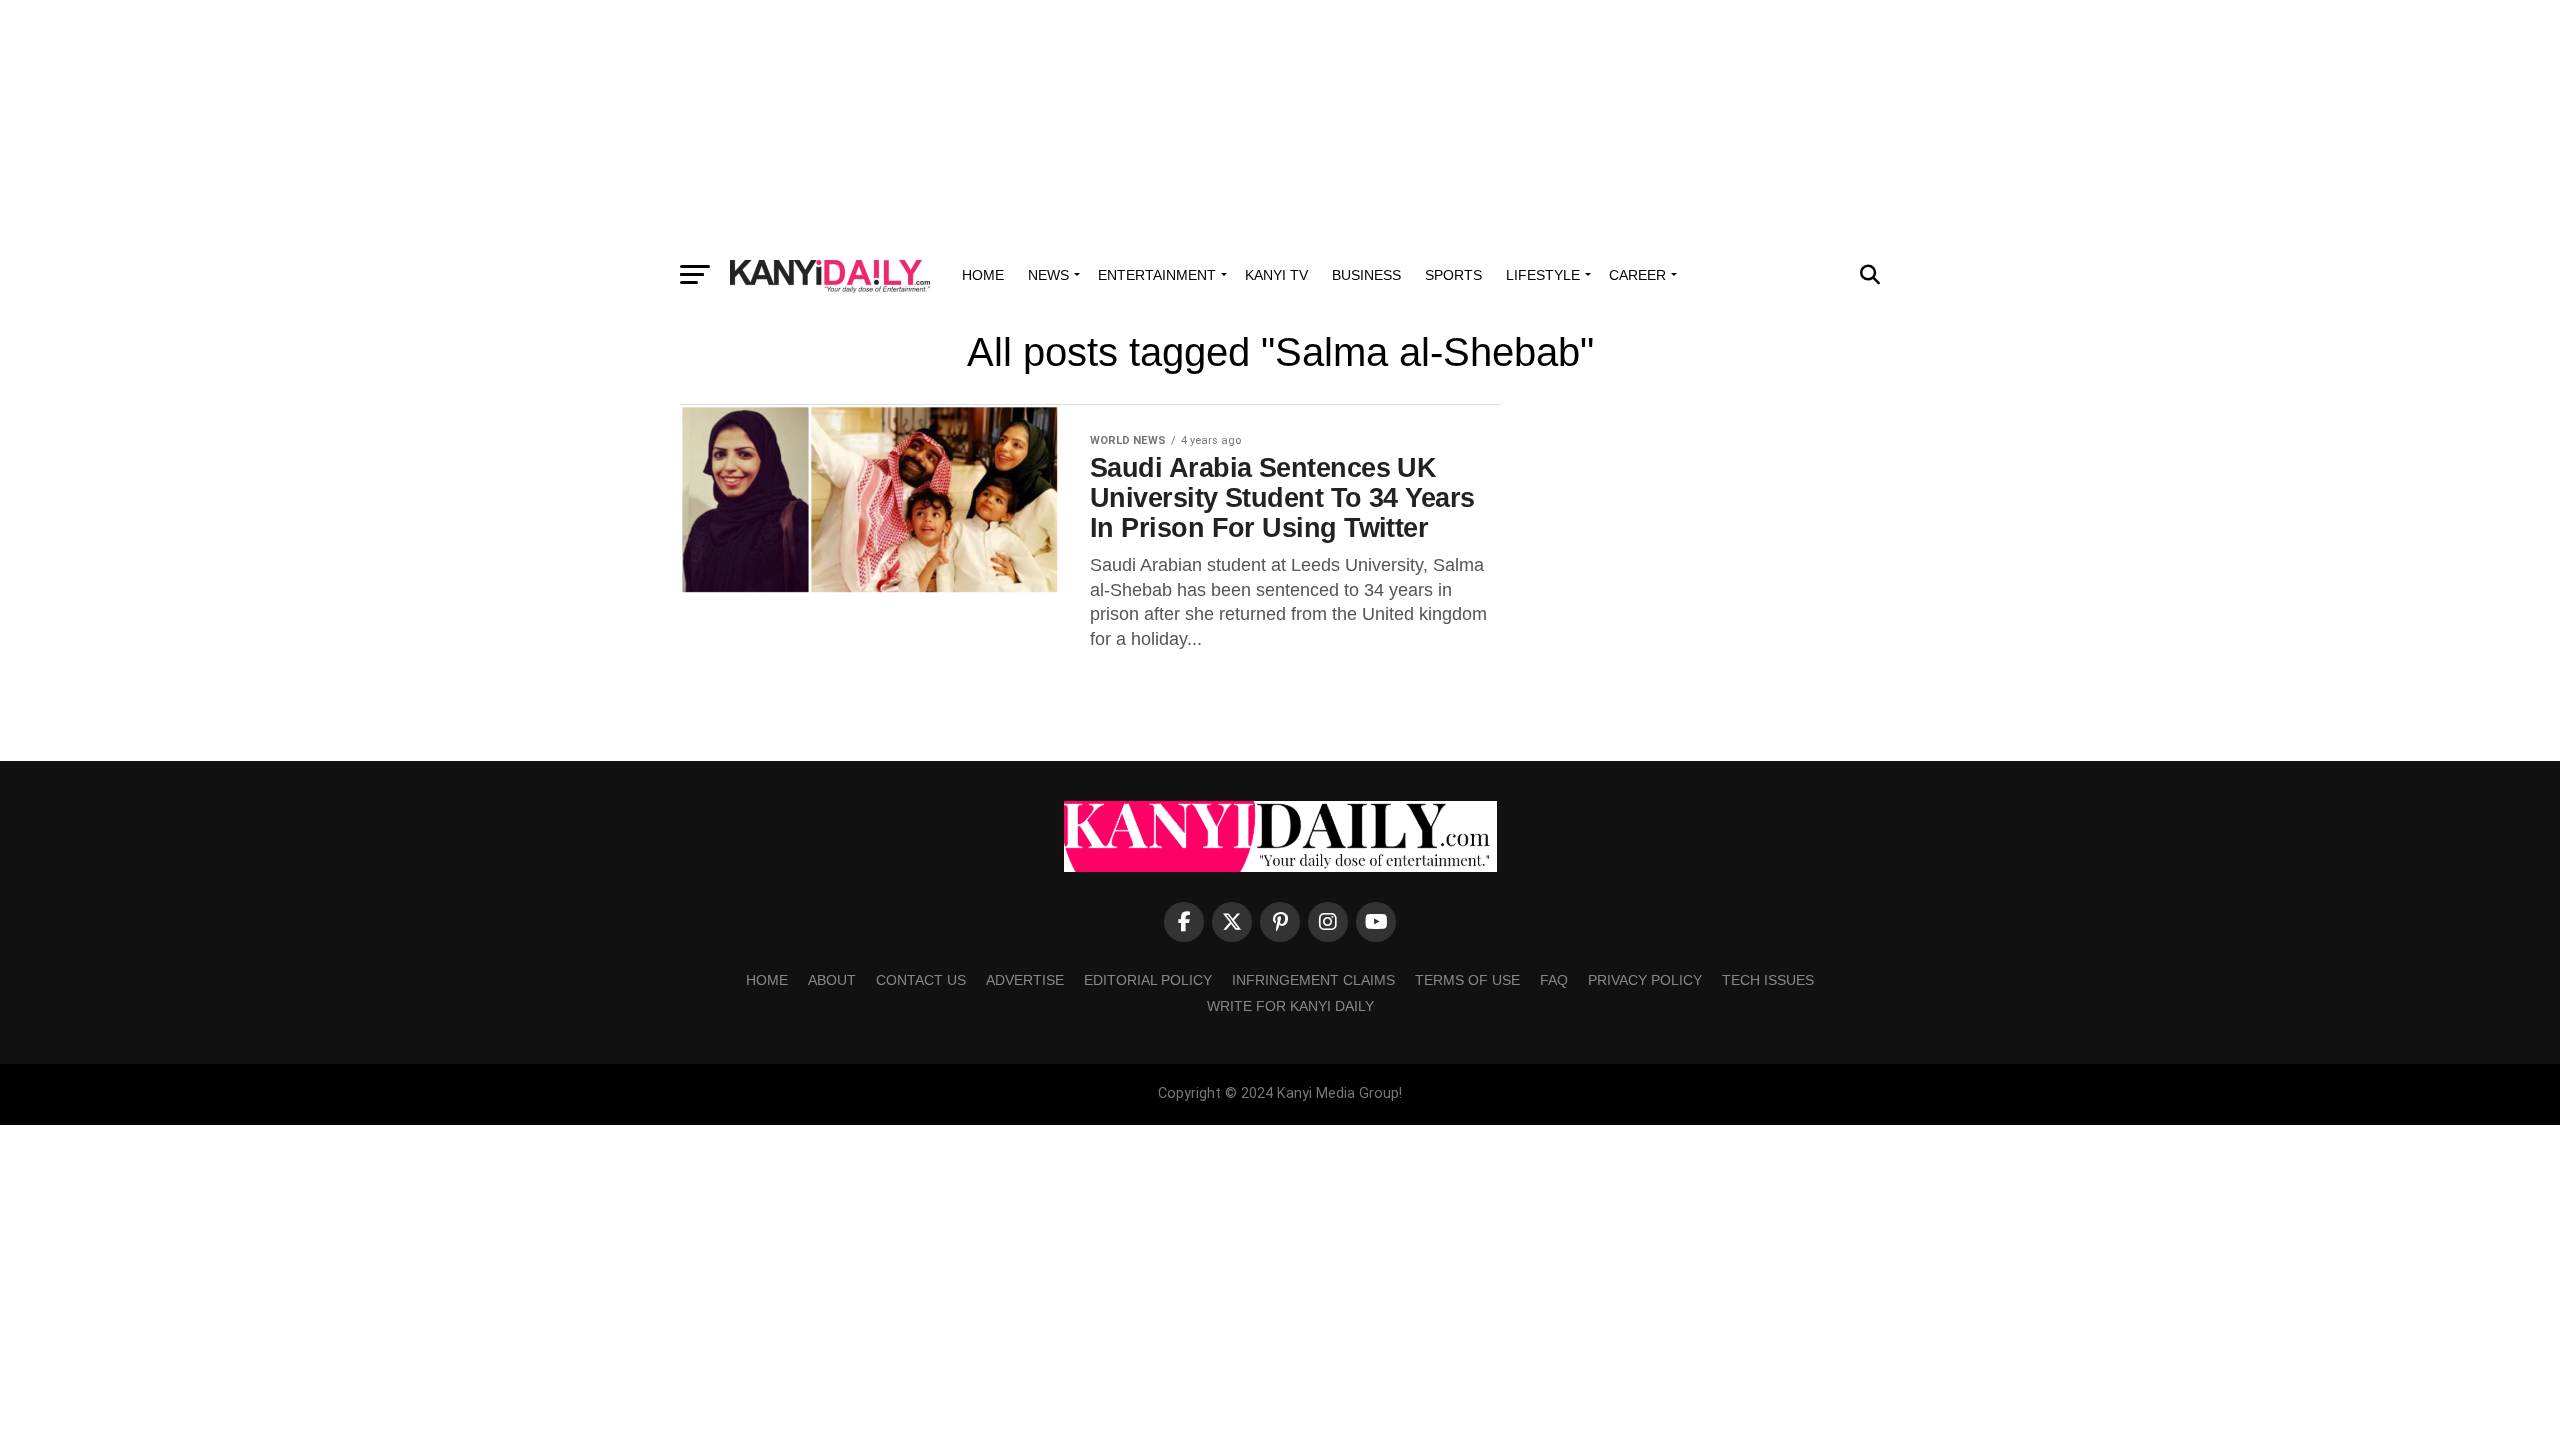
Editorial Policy (1148, 980)
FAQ (1554, 980)
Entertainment (1157, 275)
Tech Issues (1768, 980)
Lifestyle (1543, 275)
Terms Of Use (1467, 980)
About (832, 980)
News (1048, 275)
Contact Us (921, 980)
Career (1637, 275)
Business (1366, 275)
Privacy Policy (1645, 980)
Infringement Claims (1313, 980)
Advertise (1025, 980)
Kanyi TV (1276, 275)
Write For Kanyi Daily (1290, 1006)
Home (983, 275)
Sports (1453, 275)
